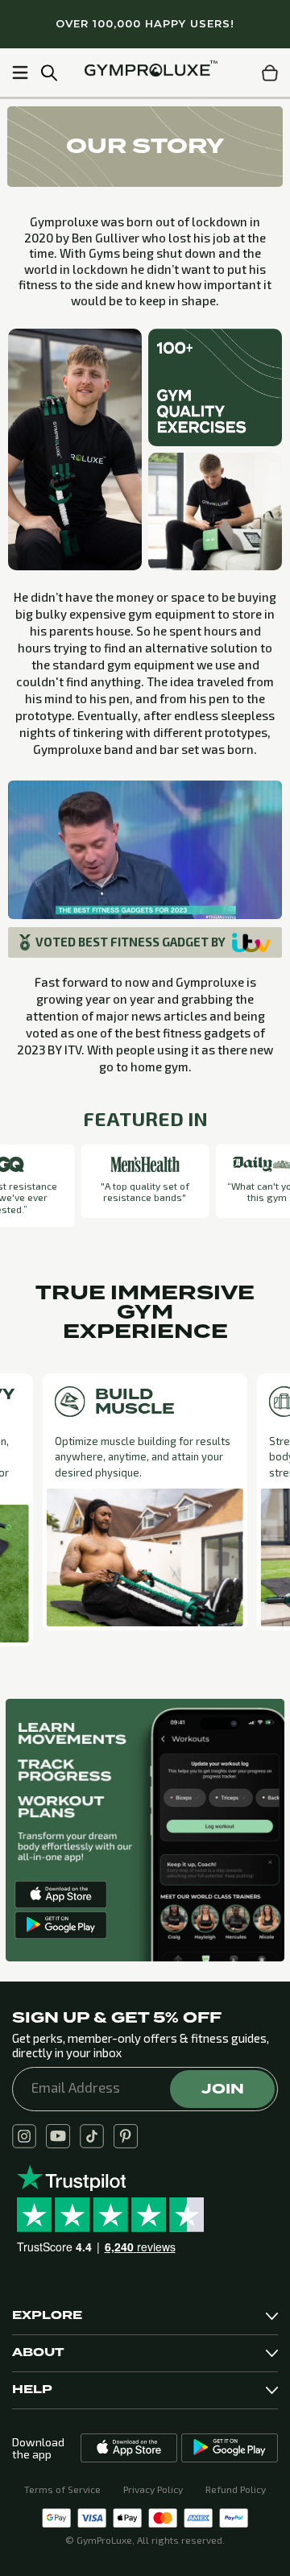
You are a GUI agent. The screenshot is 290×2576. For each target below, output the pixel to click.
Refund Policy (236, 2489)
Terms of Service (62, 2489)
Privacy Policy (153, 2489)
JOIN (223, 2089)
